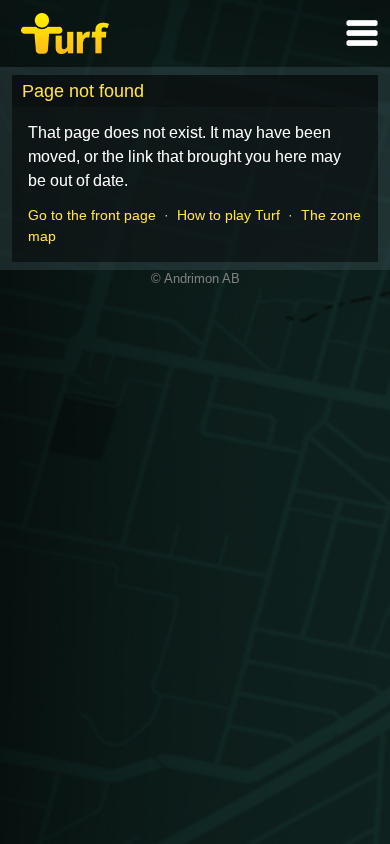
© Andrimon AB (195, 278)
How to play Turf (228, 215)
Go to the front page (92, 215)
